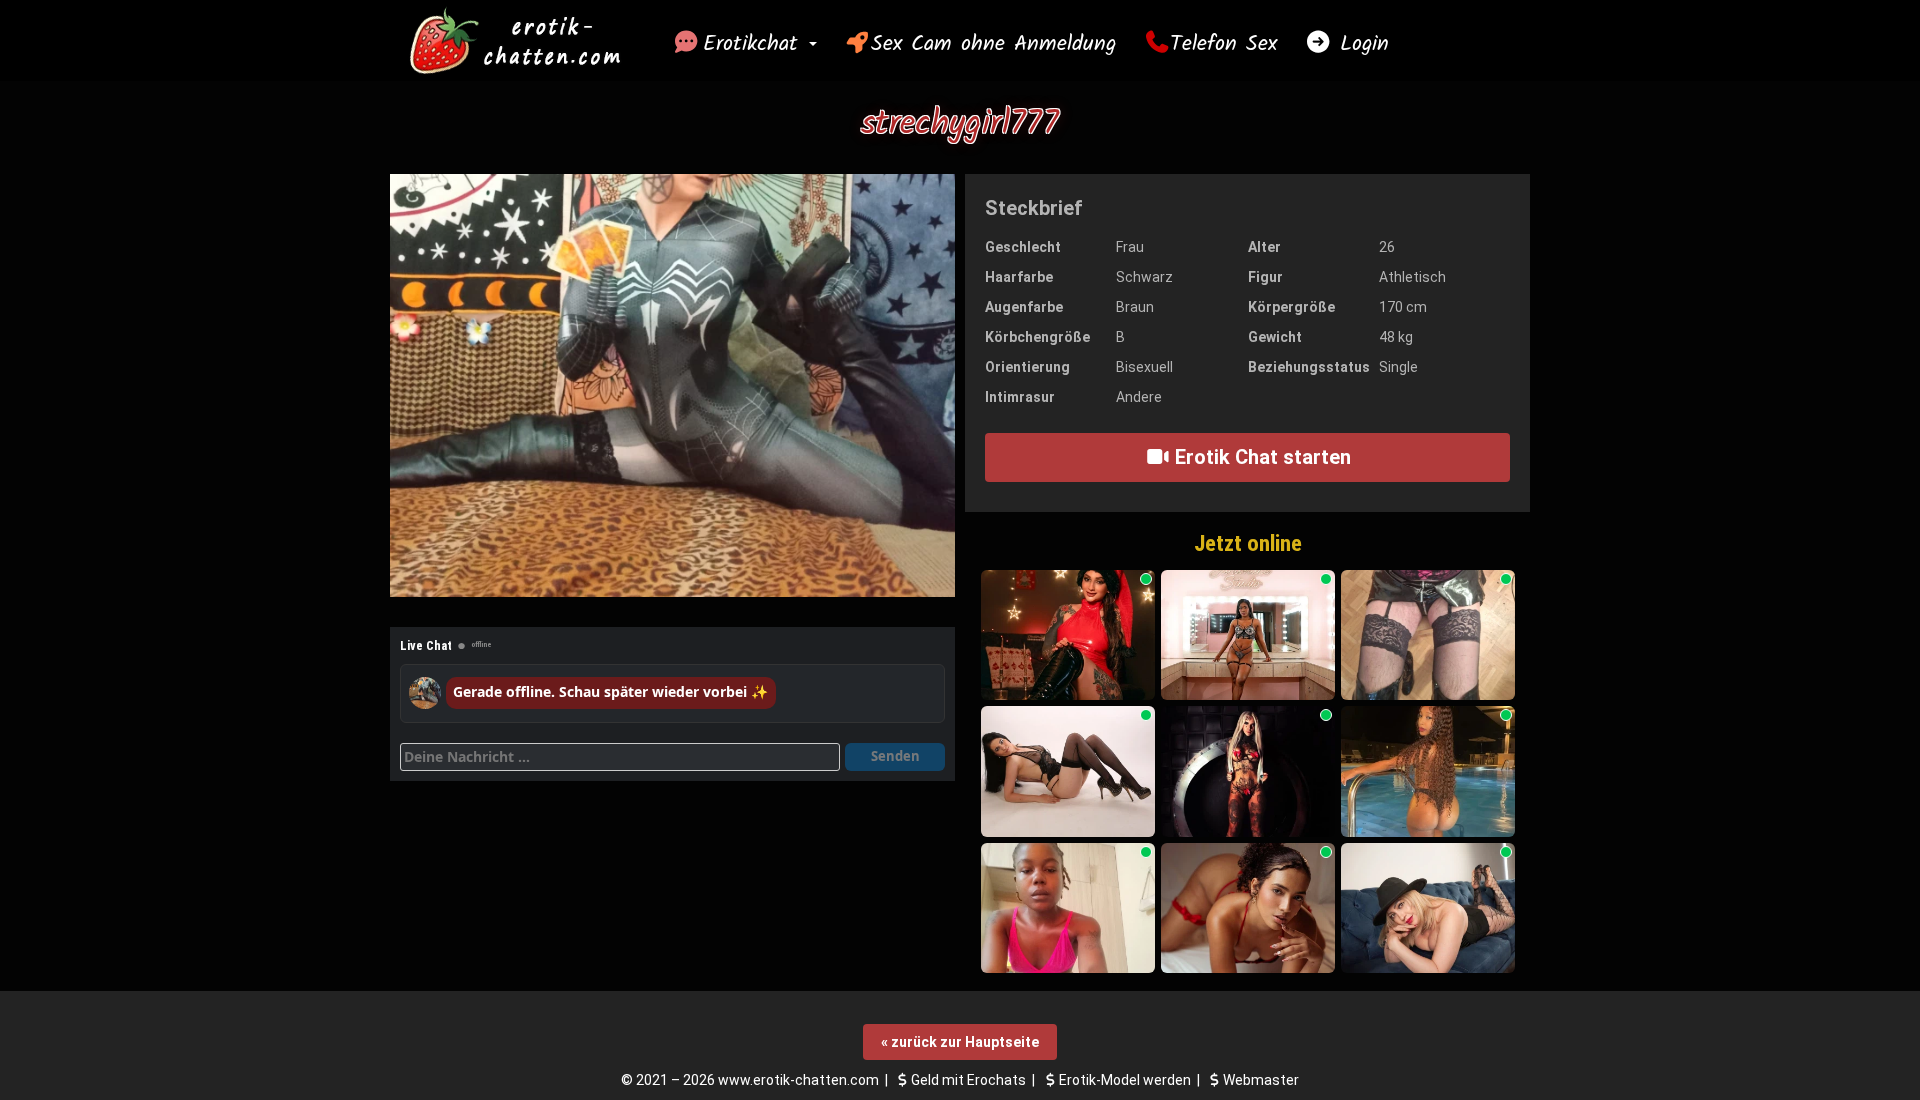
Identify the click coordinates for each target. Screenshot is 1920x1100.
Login (1360, 44)
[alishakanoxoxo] (1068, 635)
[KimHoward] (1248, 908)
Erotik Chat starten (1260, 457)
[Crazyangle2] (1068, 908)
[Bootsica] (1428, 635)
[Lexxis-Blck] (1248, 771)
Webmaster (1261, 1080)
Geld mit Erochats (968, 1080)
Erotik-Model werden (1125, 1080)
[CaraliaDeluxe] (1068, 771)
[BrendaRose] (1248, 635)
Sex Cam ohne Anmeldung (993, 44)
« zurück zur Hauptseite (960, 1042)
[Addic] (1428, 908)
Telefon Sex (1223, 44)
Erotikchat (755, 44)
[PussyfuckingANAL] (1428, 771)
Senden (895, 756)
